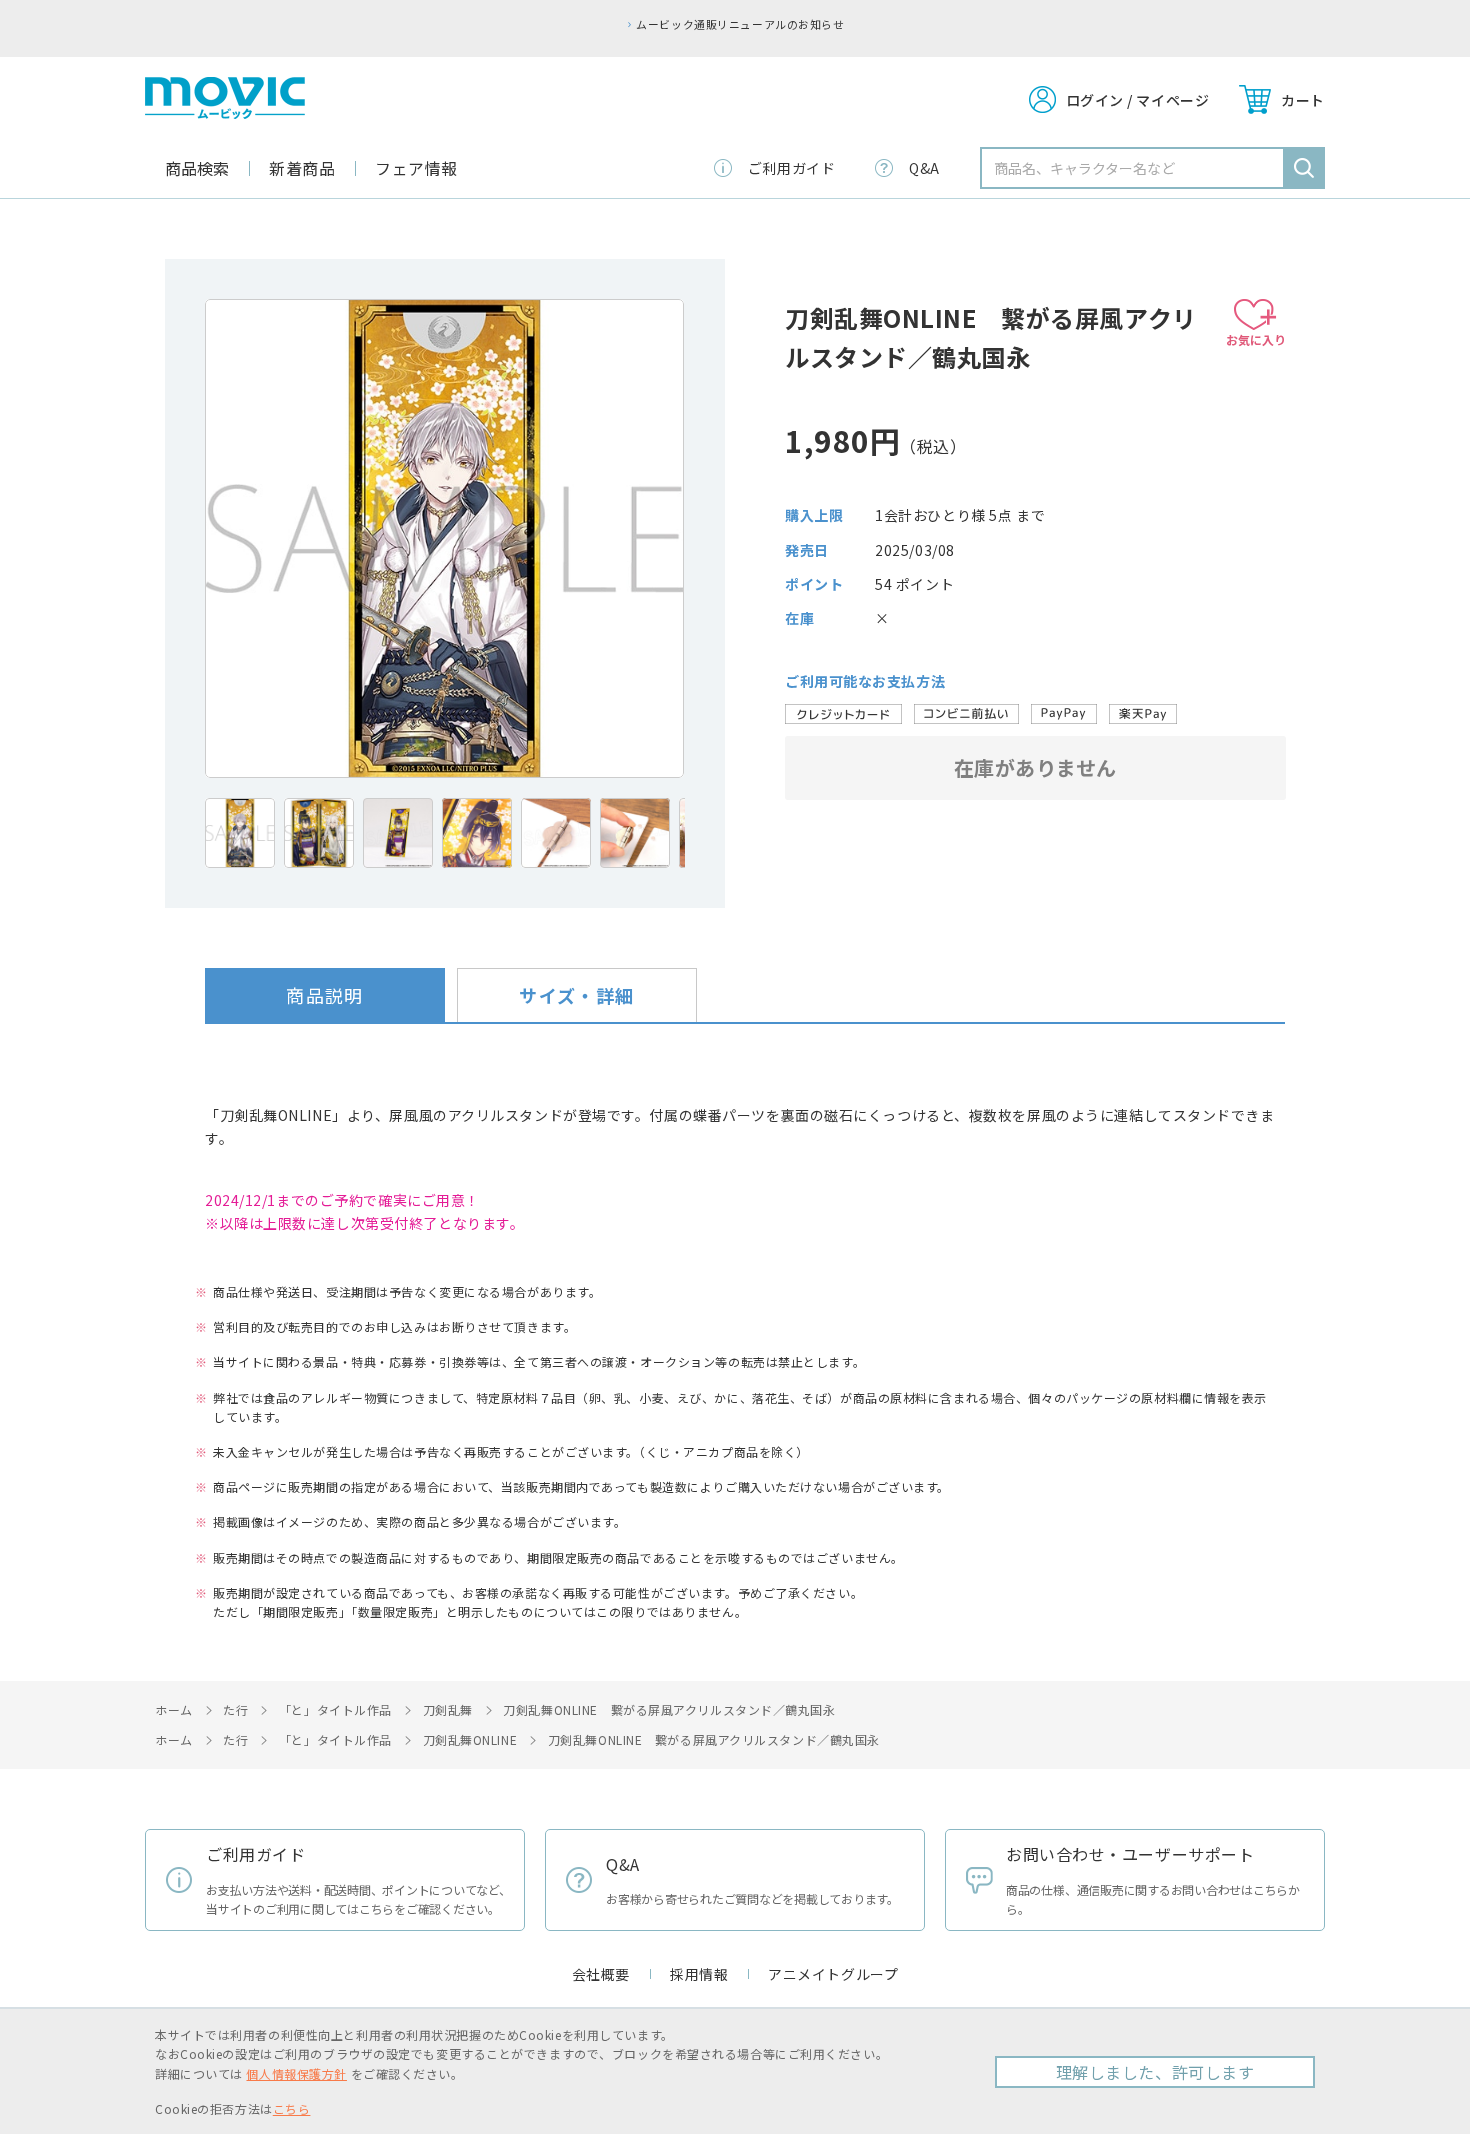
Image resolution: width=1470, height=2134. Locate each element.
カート (1303, 100)
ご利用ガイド (791, 168)
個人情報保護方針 (296, 2073)
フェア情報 (416, 168)
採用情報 (699, 1974)
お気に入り (1256, 339)
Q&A (924, 168)
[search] (1304, 168)
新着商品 (302, 168)
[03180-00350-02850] (240, 833)
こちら (292, 2108)
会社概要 (601, 1974)
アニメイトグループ (833, 1974)
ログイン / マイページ (1138, 100)
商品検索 (197, 168)
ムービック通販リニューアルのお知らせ (740, 24)
